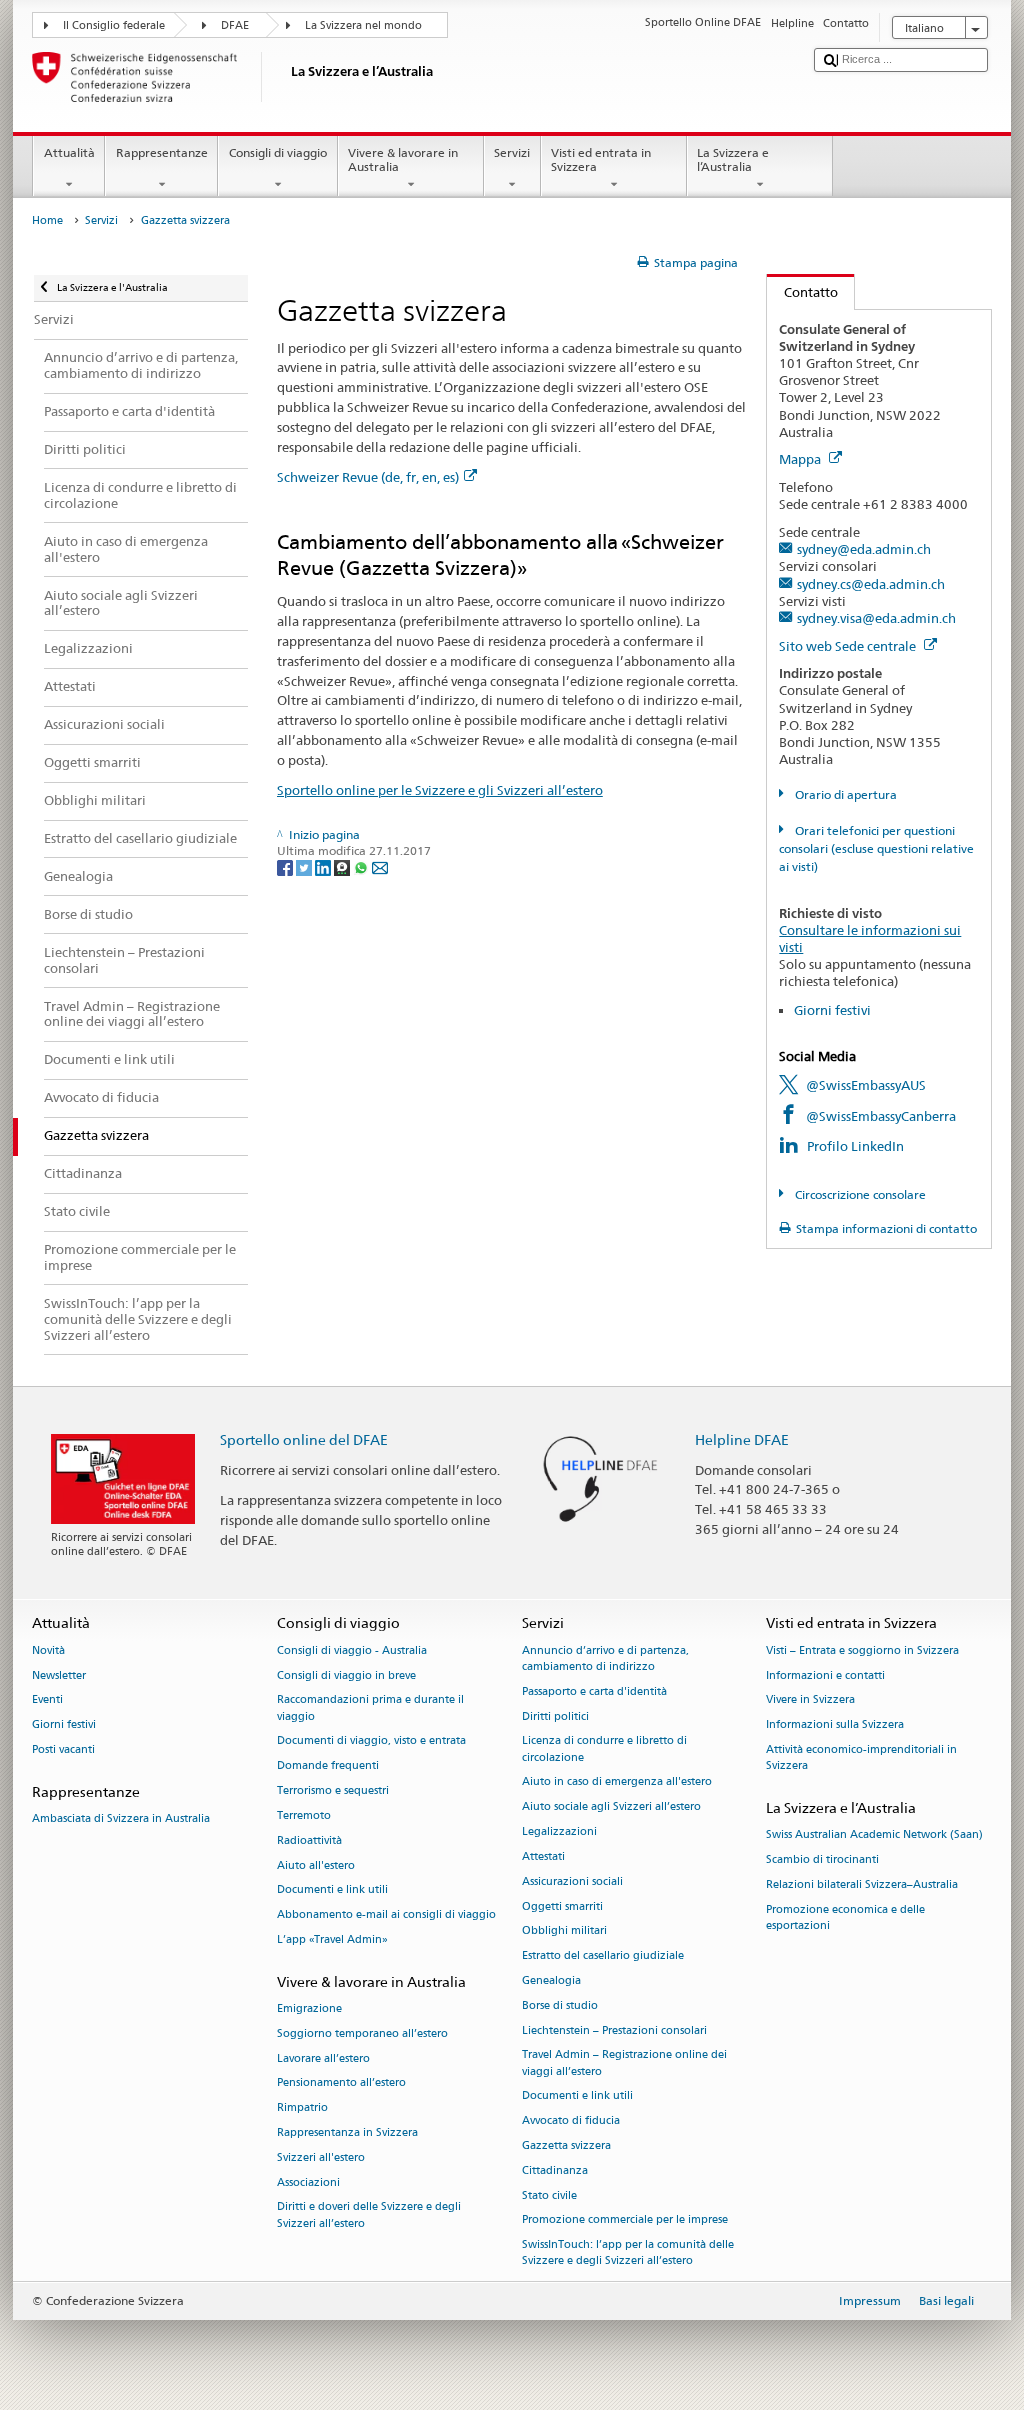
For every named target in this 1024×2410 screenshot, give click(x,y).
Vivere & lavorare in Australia (403, 159)
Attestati (543, 1856)
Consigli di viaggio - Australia (352, 1650)
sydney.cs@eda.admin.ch (871, 584)
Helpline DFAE (742, 1439)
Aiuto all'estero (316, 1865)
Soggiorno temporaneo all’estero (362, 2033)
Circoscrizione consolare (858, 1194)
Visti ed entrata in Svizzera (601, 159)
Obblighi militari (564, 1931)
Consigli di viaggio (278, 152)
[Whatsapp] (362, 866)
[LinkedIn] (324, 866)
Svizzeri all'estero (321, 2157)
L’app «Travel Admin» (332, 1939)
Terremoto (304, 1815)
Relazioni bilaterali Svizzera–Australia (862, 1884)
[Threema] (343, 866)
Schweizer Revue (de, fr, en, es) (368, 477)
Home (47, 220)
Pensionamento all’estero (341, 2083)
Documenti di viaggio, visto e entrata (371, 1741)
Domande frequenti (328, 1766)
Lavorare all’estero (323, 2058)
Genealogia (551, 1980)
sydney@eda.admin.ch (864, 549)
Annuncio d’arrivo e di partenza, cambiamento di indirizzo (605, 1658)
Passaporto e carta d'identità (594, 1691)
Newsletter (59, 1675)
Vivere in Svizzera (810, 1700)
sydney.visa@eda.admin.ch (876, 618)
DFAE (235, 25)
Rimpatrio (302, 2108)
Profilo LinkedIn (855, 1146)
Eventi (47, 1700)
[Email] (380, 866)
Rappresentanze (162, 152)
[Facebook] (286, 866)
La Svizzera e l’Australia (733, 159)
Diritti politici (555, 1716)
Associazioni (308, 2182)
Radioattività (309, 1840)
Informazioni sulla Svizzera (835, 1725)
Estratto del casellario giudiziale (603, 1956)
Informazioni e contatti (825, 1675)
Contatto (802, 292)
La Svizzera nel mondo (363, 25)
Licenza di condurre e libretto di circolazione (604, 1749)
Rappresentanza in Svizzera (347, 2132)
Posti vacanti (63, 1749)
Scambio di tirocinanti (822, 1859)
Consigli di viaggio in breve (346, 1675)
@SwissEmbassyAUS (866, 1085)
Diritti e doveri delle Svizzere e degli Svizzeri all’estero (369, 2215)
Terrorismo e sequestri (333, 1790)
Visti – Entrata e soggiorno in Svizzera (862, 1650)
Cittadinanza (555, 2170)
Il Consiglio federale (114, 25)
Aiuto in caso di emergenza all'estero (617, 1782)
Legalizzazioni (559, 1831)
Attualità (69, 152)
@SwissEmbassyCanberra (881, 1116)
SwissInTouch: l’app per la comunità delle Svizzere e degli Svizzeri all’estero (628, 2253)
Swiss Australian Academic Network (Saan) (874, 1835)
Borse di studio (560, 2005)
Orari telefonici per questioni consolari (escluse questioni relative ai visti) (876, 848)
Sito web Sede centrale (849, 646)
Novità (48, 1650)
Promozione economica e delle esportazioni (845, 1917)
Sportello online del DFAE (304, 1439)
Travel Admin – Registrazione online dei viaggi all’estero (624, 2063)
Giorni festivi (832, 1010)
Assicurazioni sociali (572, 1881)
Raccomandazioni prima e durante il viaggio (370, 1708)
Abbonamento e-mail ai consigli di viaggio (386, 1915)
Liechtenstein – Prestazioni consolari (614, 2030)
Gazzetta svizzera (566, 2145)
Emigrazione (309, 2008)
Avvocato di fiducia (571, 2121)
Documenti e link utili (332, 1890)
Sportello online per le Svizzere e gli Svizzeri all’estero (440, 790)
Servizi (512, 152)
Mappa (801, 459)
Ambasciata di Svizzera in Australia (121, 1818)
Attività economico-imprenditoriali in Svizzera (861, 1757)
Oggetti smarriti (562, 1906)
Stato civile (549, 2195)
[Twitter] (305, 866)
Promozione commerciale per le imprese (625, 2220)
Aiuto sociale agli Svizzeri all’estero (611, 1807)
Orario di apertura (844, 794)
